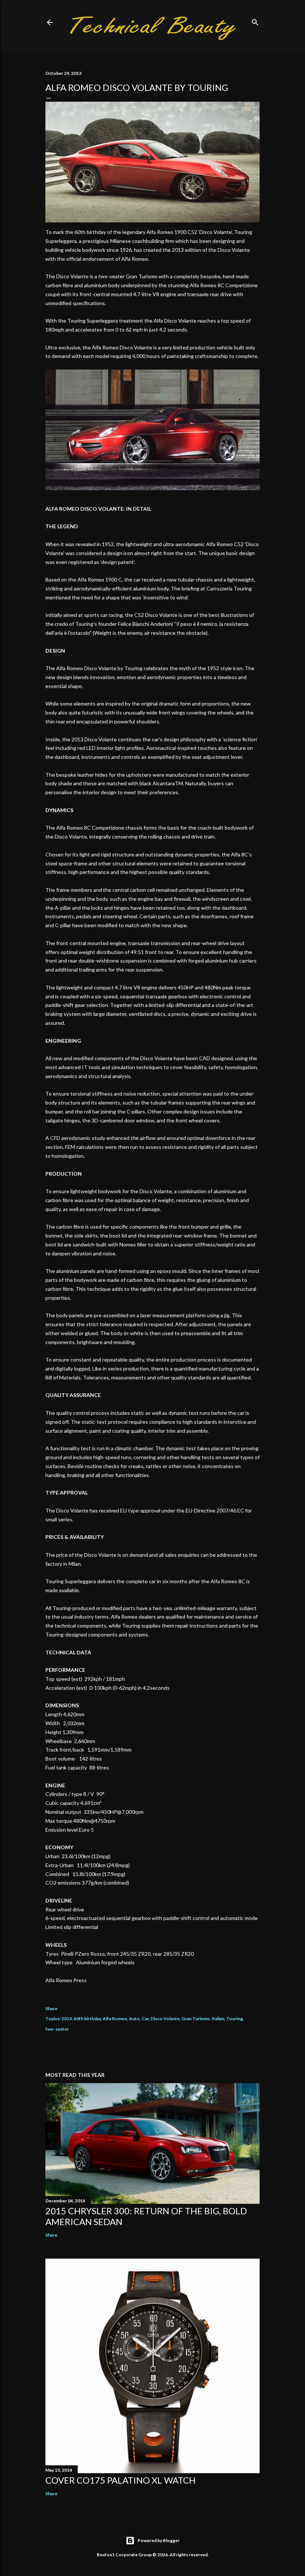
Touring (235, 2019)
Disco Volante (165, 2019)
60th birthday (87, 2019)
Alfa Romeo (115, 2019)
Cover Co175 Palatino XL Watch (121, 2480)
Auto (134, 2019)
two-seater (57, 2029)
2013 (67, 2019)
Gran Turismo (196, 2019)
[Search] (255, 21)
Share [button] (51, 2008)
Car (145, 2019)
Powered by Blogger (159, 2540)
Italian (218, 2019)
